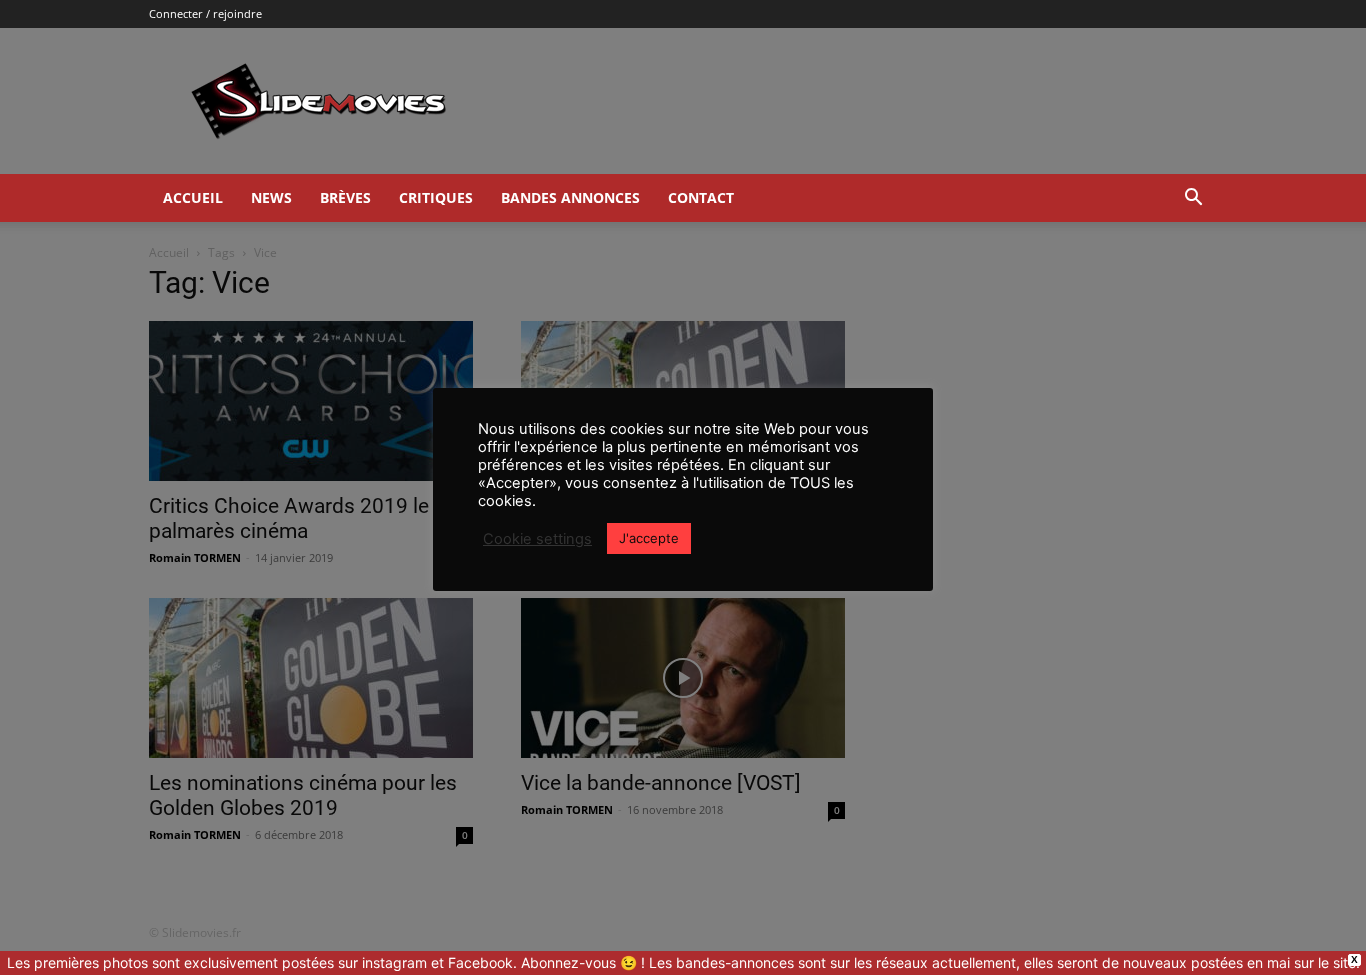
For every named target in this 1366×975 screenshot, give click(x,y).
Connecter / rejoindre (205, 13)
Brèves (345, 197)
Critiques (436, 197)
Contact (701, 197)
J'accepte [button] (649, 538)
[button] (1193, 199)
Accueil (193, 197)
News (271, 197)
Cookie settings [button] (537, 539)
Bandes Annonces (570, 197)
